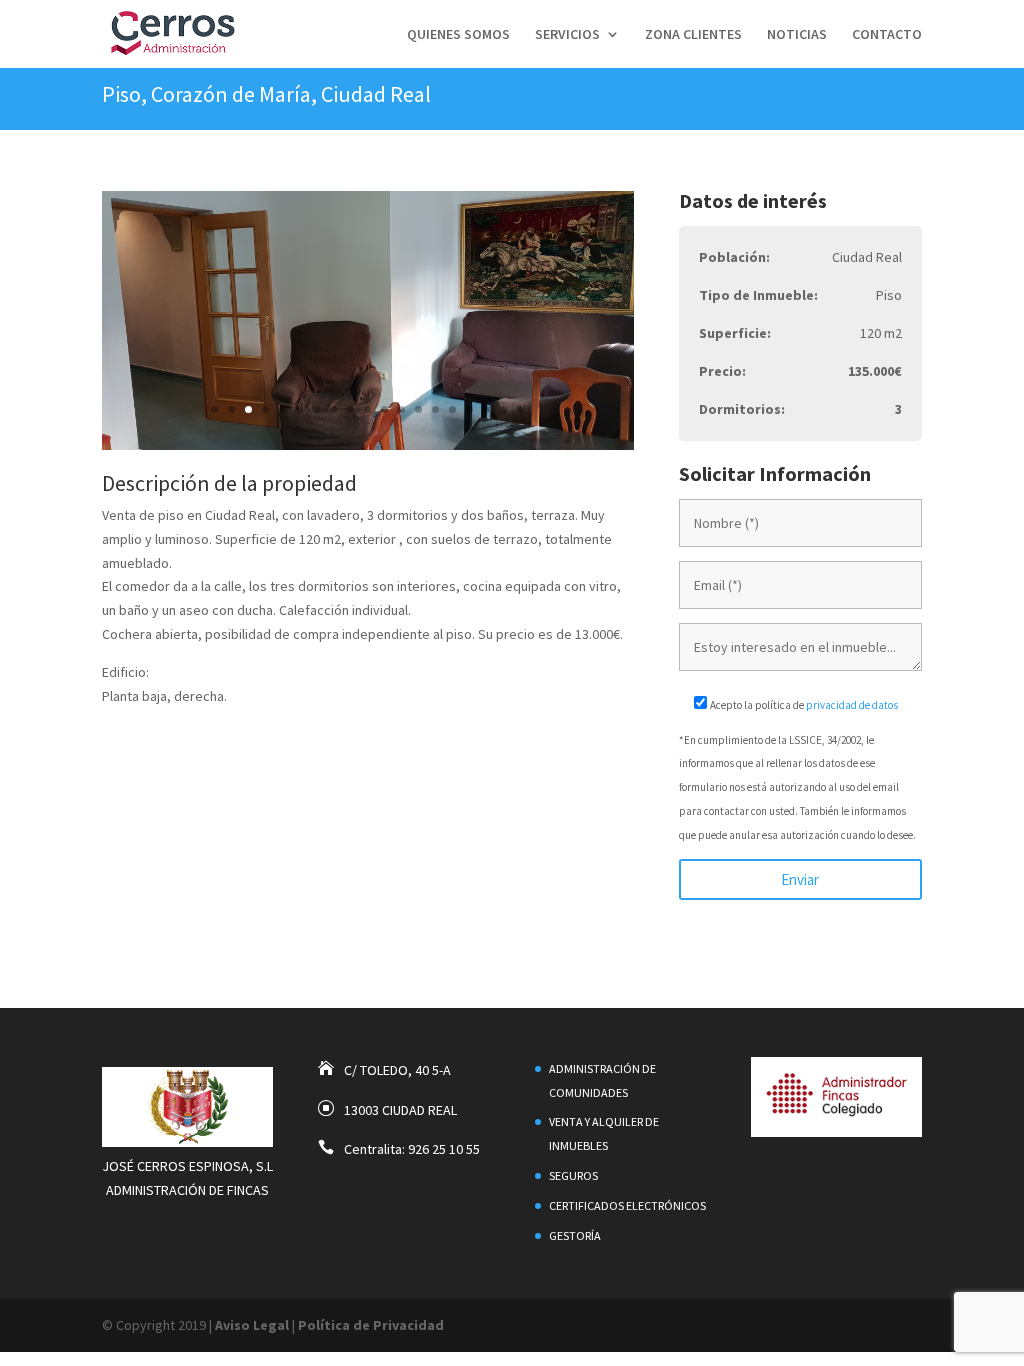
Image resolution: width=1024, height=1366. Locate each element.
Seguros (573, 1175)
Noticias (797, 35)
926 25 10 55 (444, 1149)
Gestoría (575, 1235)
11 (384, 409)
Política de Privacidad (371, 1325)
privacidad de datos (852, 705)
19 (520, 409)
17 (486, 409)
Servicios (567, 35)
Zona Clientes (693, 35)
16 (469, 409)
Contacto (887, 35)
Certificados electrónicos (627, 1205)
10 (367, 409)
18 (503, 409)
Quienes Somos (458, 35)
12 (401, 409)
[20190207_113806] (367, 445)
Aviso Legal (252, 1325)
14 (435, 409)
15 (452, 409)
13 (418, 409)
